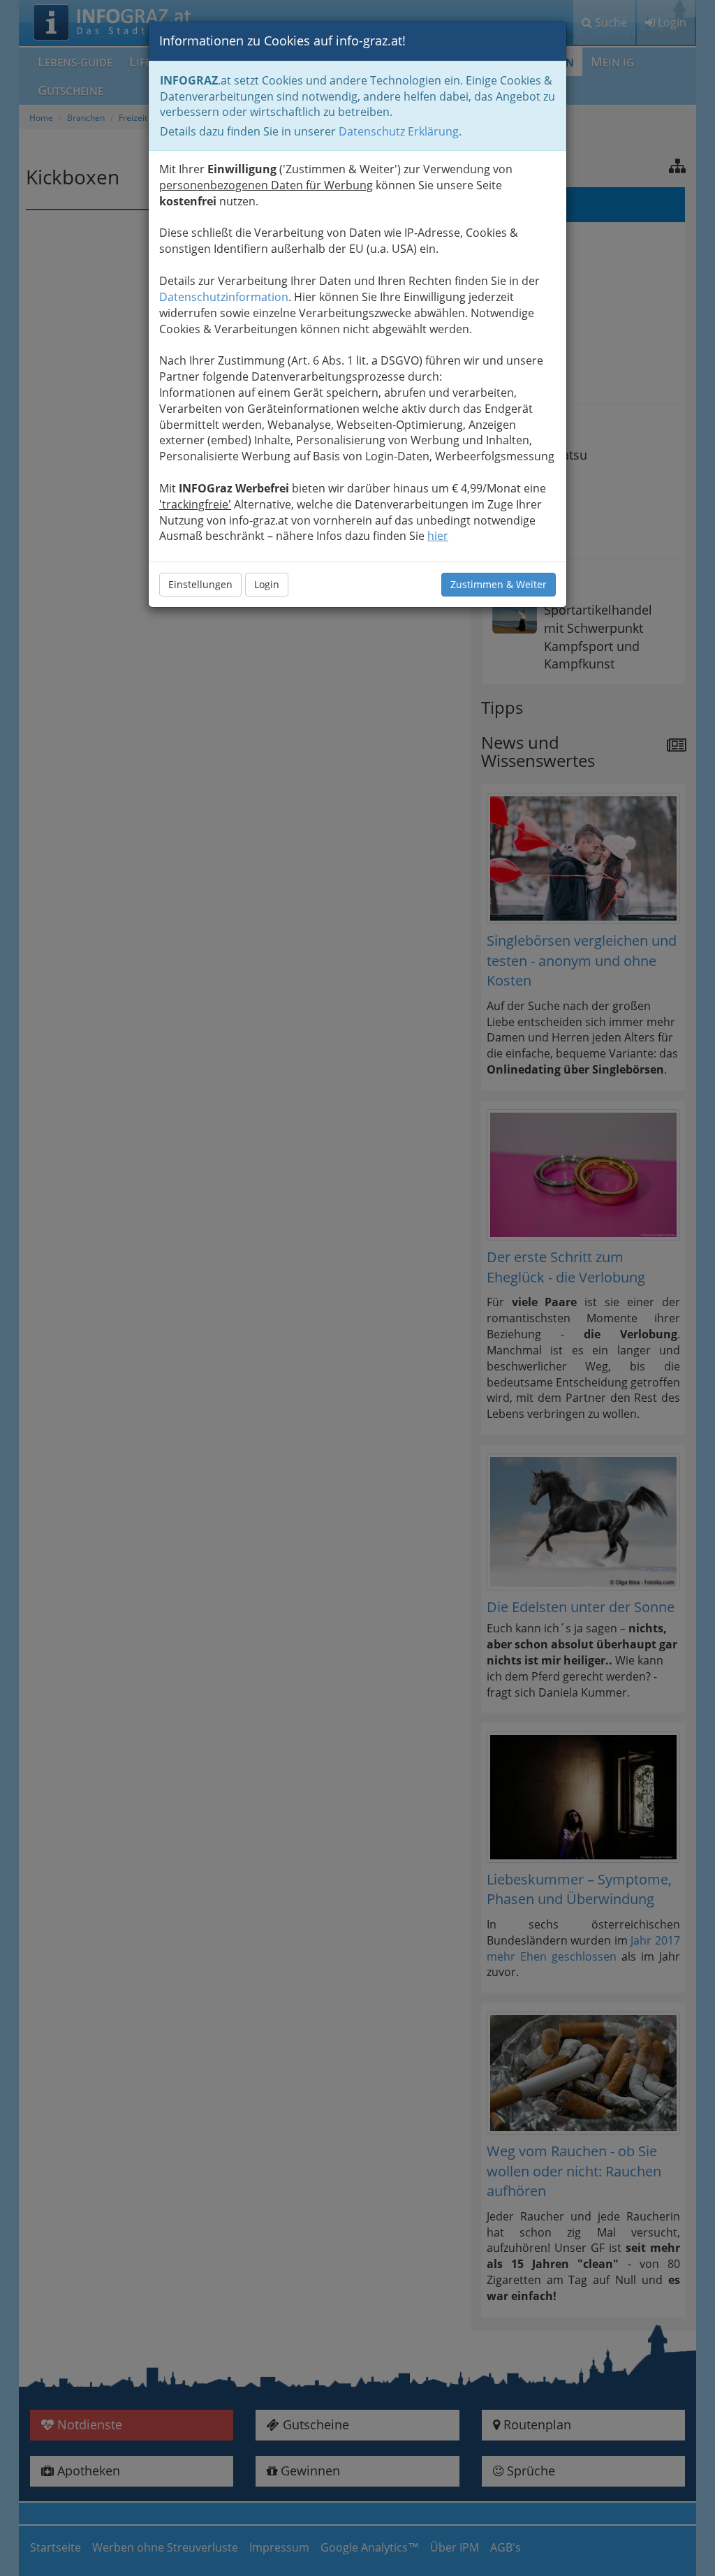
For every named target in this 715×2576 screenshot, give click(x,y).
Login (267, 584)
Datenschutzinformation (224, 297)
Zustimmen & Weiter (499, 584)
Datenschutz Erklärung (399, 131)
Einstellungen (200, 584)
